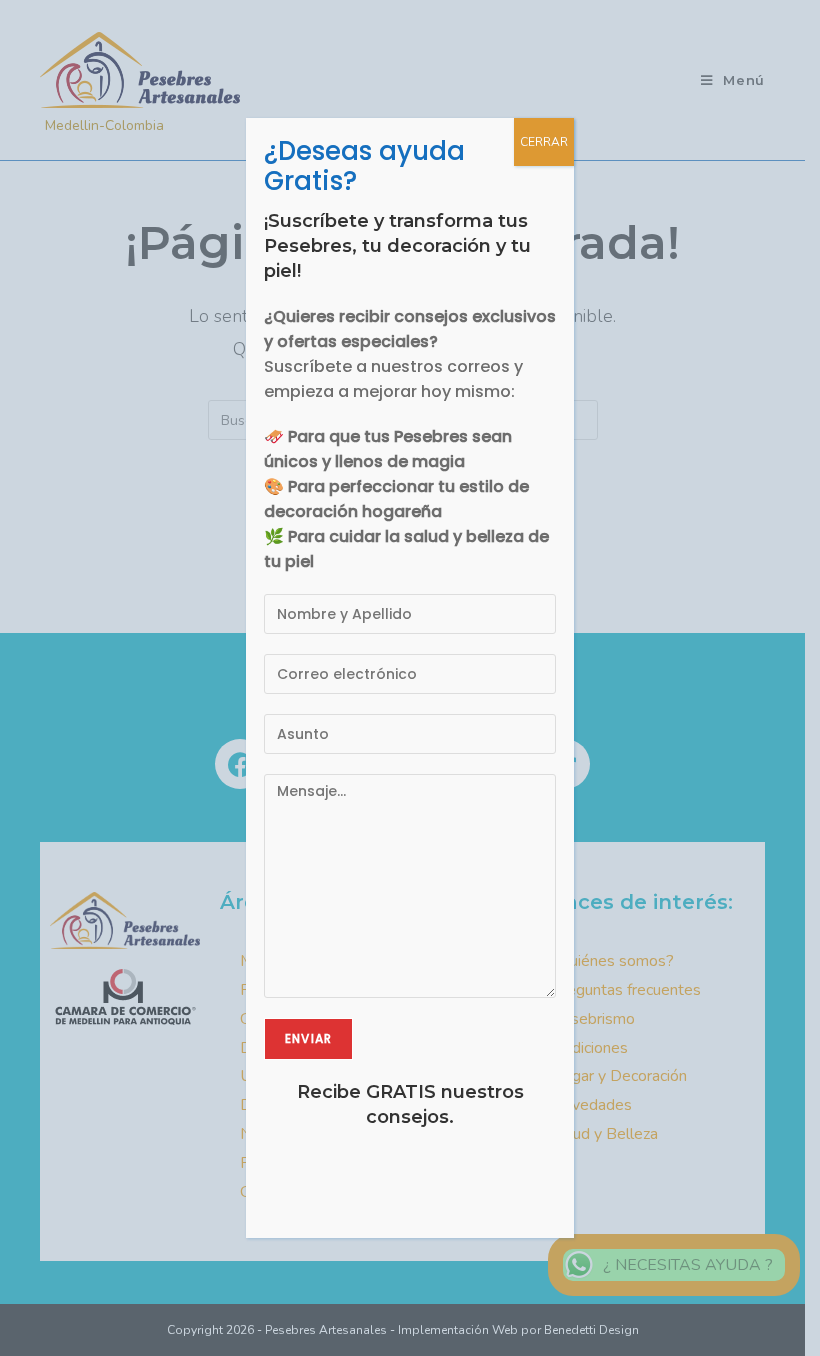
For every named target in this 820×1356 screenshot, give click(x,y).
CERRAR (544, 142)
